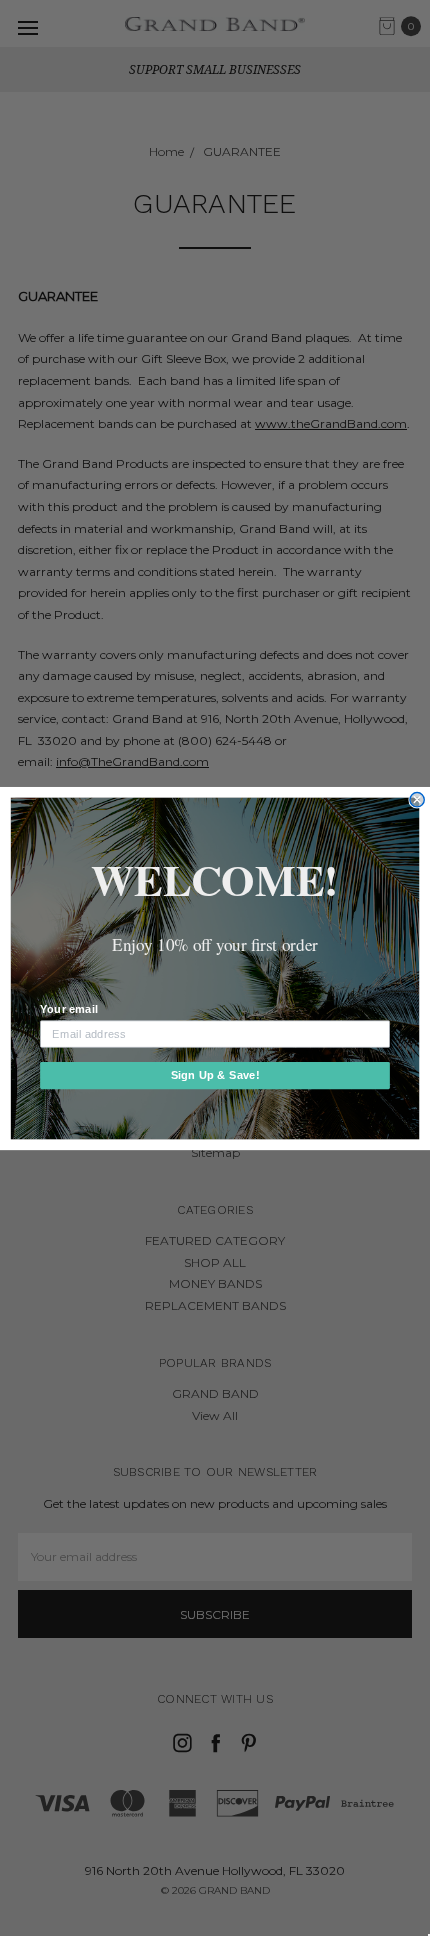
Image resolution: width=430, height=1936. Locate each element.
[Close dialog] (417, 799)
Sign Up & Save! (215, 1075)
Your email (68, 1009)
